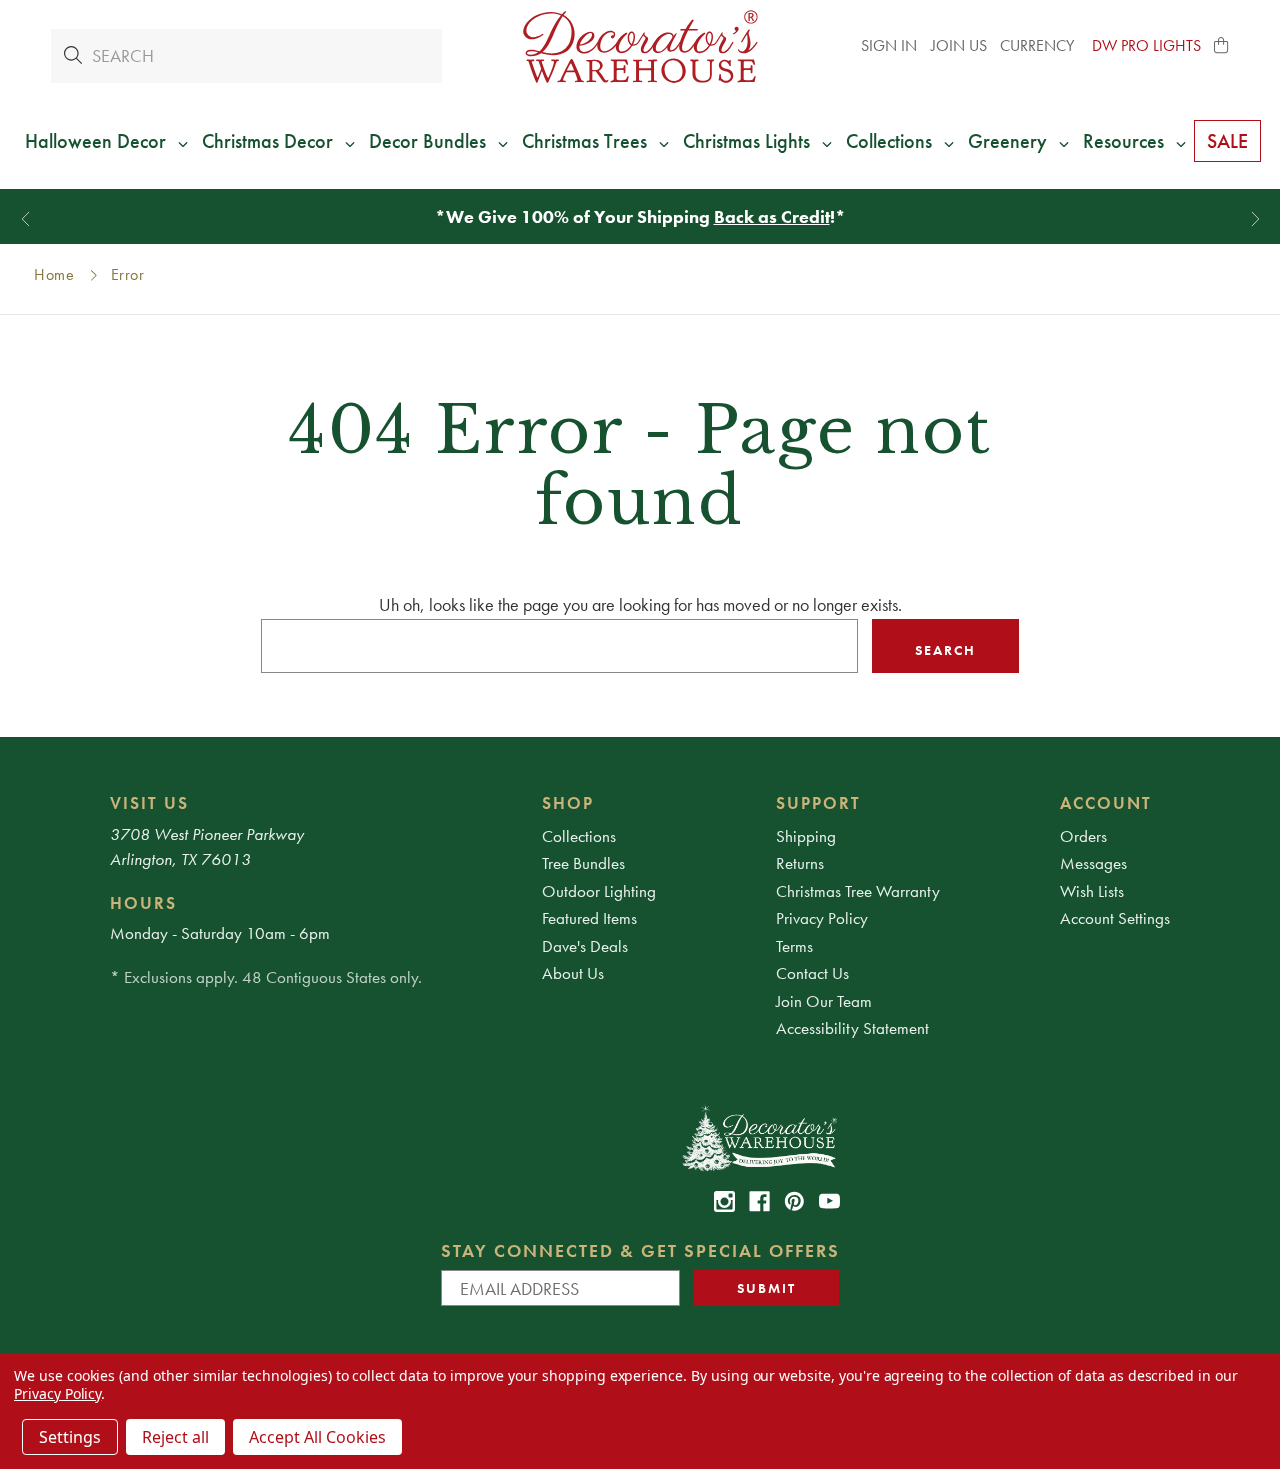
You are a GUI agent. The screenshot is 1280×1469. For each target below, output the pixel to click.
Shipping (806, 836)
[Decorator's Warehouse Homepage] (758, 1137)
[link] (724, 1201)
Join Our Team (824, 1001)
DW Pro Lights (1146, 45)
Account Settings (1115, 918)
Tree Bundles (583, 863)
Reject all (175, 1437)
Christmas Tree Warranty (858, 891)
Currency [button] (1039, 45)
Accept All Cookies (317, 1437)
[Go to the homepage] (639, 46)
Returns (800, 863)
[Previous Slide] (25, 219)
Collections (579, 836)
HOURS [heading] (143, 903)
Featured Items (589, 918)
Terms (794, 946)
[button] (1222, 46)
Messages (1093, 863)
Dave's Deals (585, 946)
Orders (1083, 836)
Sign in (889, 45)
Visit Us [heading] (149, 803)
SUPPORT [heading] (818, 803)
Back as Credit (772, 216)
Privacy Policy (822, 918)
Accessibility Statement (852, 1028)
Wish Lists (1092, 891)
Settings (70, 1437)
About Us (573, 973)
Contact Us (812, 973)
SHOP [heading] (568, 803)
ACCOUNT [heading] (1106, 803)
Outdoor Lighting (599, 891)
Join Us (959, 45)
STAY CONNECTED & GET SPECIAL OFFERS (640, 1250)
